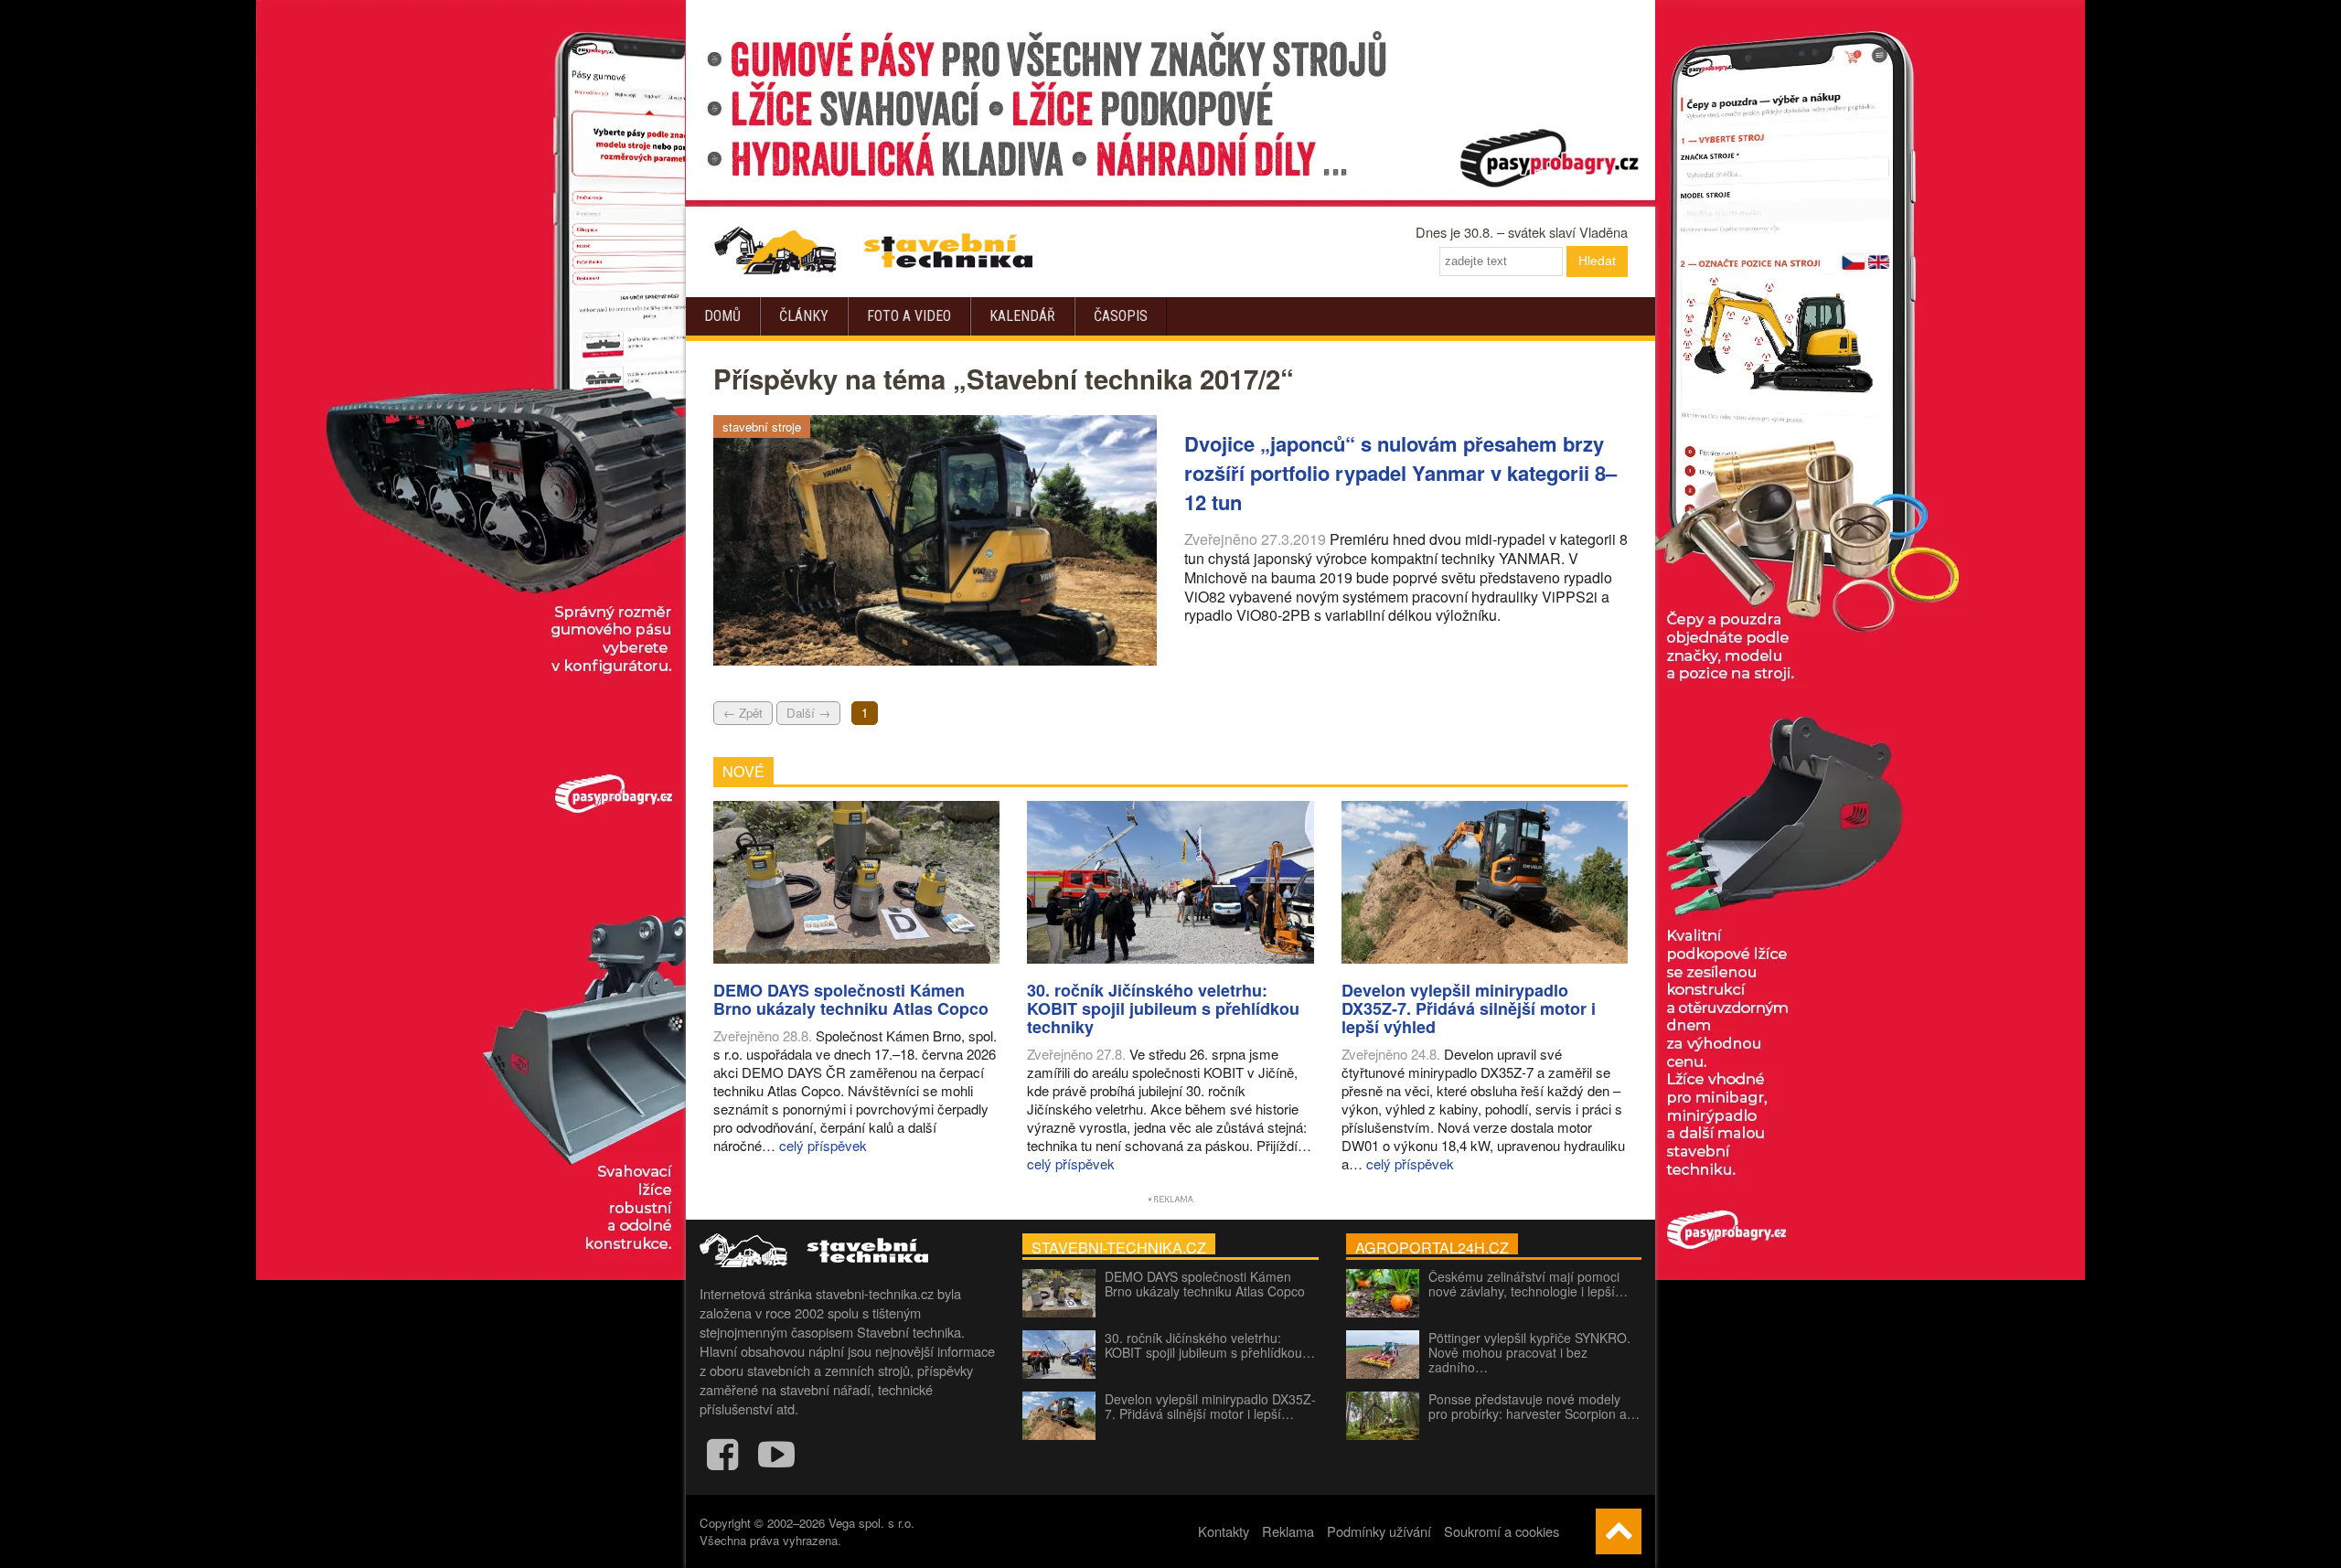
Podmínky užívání (1379, 1531)
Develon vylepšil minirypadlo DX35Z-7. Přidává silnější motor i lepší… (1210, 1406)
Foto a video (909, 316)
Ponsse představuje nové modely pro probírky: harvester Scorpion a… (1534, 1406)
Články (804, 316)
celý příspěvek (823, 1145)
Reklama (1288, 1531)
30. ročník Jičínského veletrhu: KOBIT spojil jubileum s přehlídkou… (1210, 1345)
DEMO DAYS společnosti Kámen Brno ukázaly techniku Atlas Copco (1205, 1284)
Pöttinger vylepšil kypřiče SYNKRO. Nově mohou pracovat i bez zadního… (1529, 1352)
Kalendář (1022, 316)
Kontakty (1224, 1531)
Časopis (1121, 316)
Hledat (1597, 261)
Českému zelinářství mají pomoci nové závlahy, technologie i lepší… (1528, 1284)
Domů (722, 316)
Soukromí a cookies (1502, 1531)
